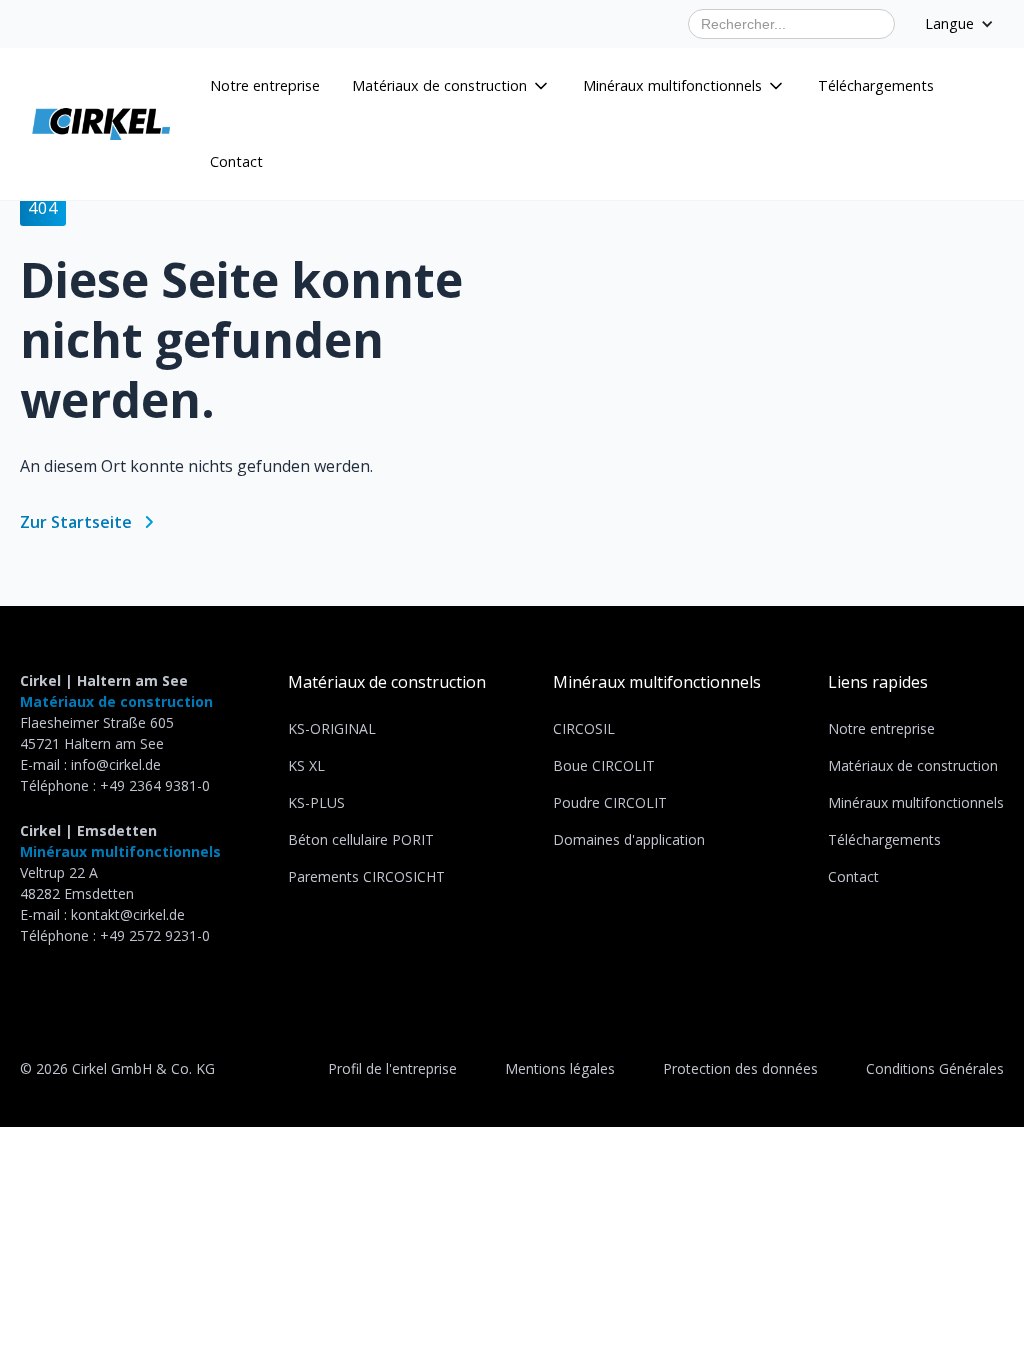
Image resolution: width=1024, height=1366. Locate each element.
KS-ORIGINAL (332, 728)
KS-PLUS (316, 802)
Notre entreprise (265, 85)
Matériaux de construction (913, 765)
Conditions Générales (935, 1068)
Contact (236, 161)
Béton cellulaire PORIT (361, 839)
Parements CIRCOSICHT (366, 876)
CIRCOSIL (584, 728)
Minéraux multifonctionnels (916, 802)
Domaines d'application (629, 839)
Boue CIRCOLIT (604, 765)
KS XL (306, 765)
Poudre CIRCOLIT (610, 802)
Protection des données (740, 1068)
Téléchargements (876, 85)
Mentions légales (560, 1068)
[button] (451, 86)
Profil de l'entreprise (392, 1068)
